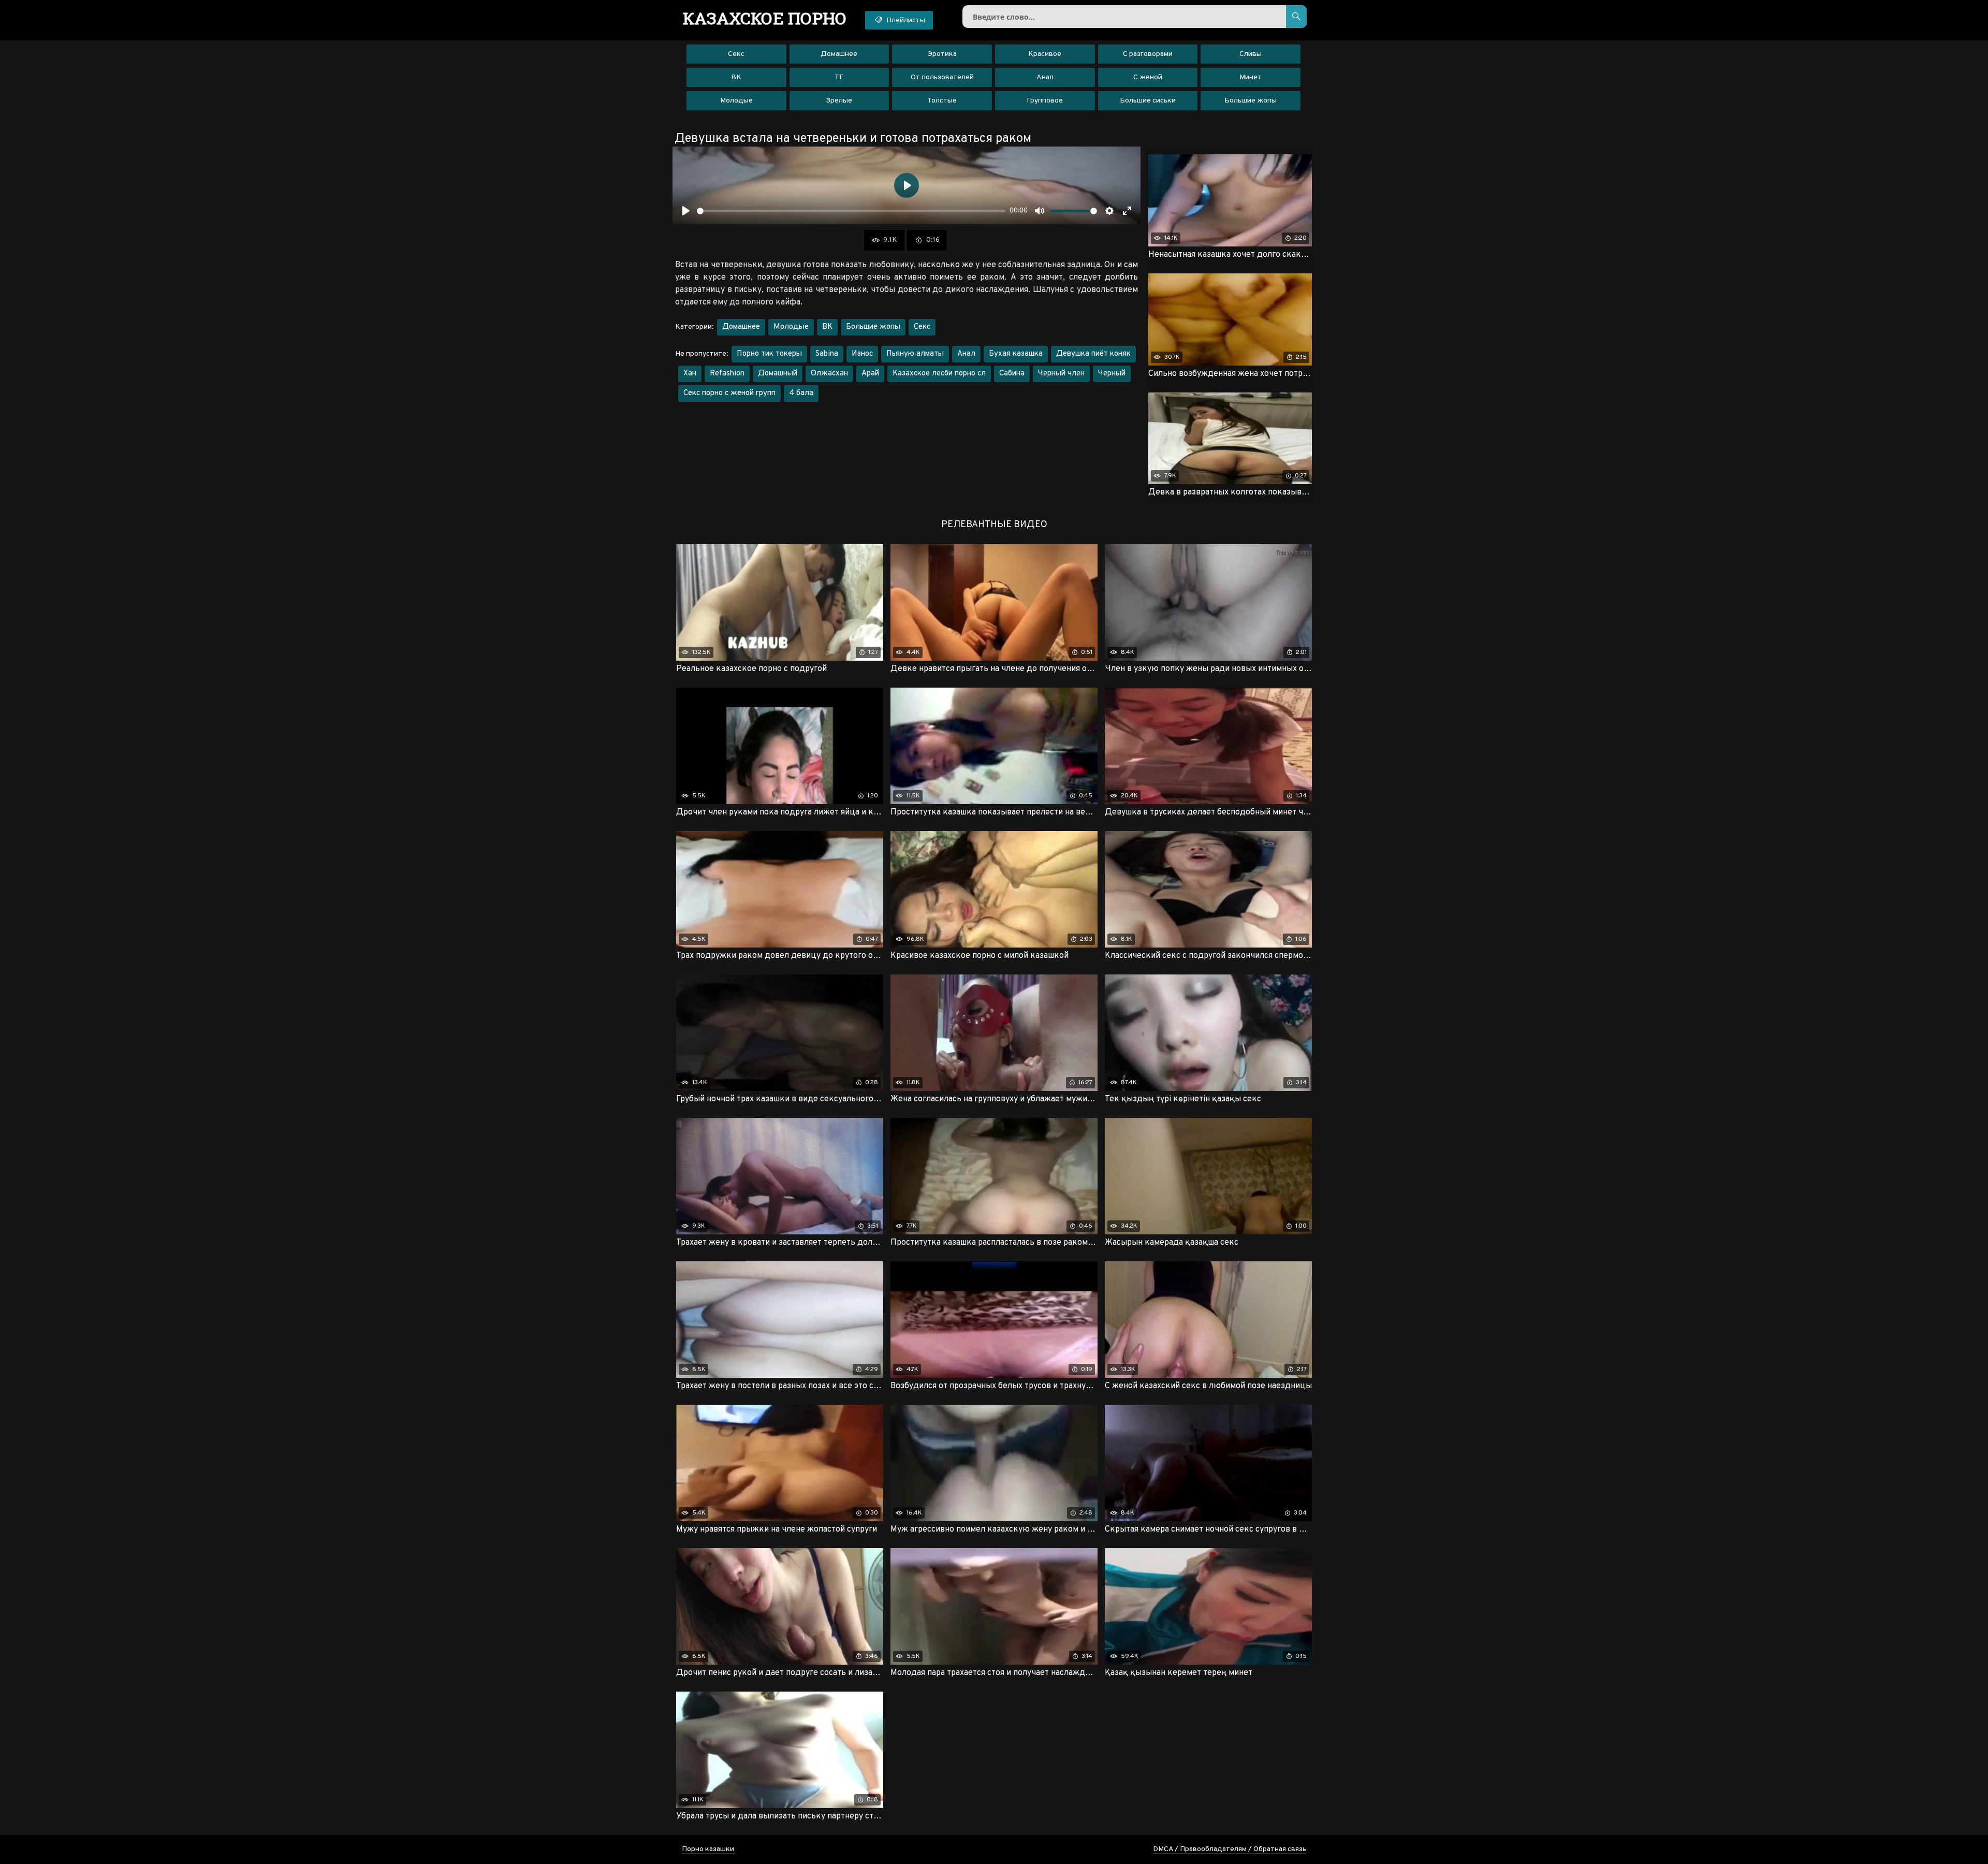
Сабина (1012, 374)
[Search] (1296, 17)
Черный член (1061, 374)
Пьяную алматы (915, 354)
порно (765, 18)
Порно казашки (708, 1849)
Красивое (1045, 54)
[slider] (851, 211)
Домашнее (839, 54)
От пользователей (942, 77)
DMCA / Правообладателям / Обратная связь (1230, 1849)
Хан (690, 374)
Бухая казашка (1016, 354)
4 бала (801, 393)
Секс (736, 54)
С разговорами (1148, 54)
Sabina (827, 354)
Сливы (1251, 54)
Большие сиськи (1148, 101)
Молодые (736, 101)
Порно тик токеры (769, 354)
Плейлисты (905, 20)
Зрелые (839, 101)
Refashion (727, 374)
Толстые (942, 101)
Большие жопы (1251, 101)
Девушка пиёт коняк (1093, 354)
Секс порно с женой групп (729, 393)
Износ (862, 354)
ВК (736, 77)
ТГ (839, 77)
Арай (870, 374)
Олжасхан (829, 374)
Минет (1251, 77)
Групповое (1045, 101)
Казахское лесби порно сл (939, 374)
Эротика (942, 54)
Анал (1045, 77)
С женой (1148, 77)
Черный (1112, 374)
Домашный (778, 374)
